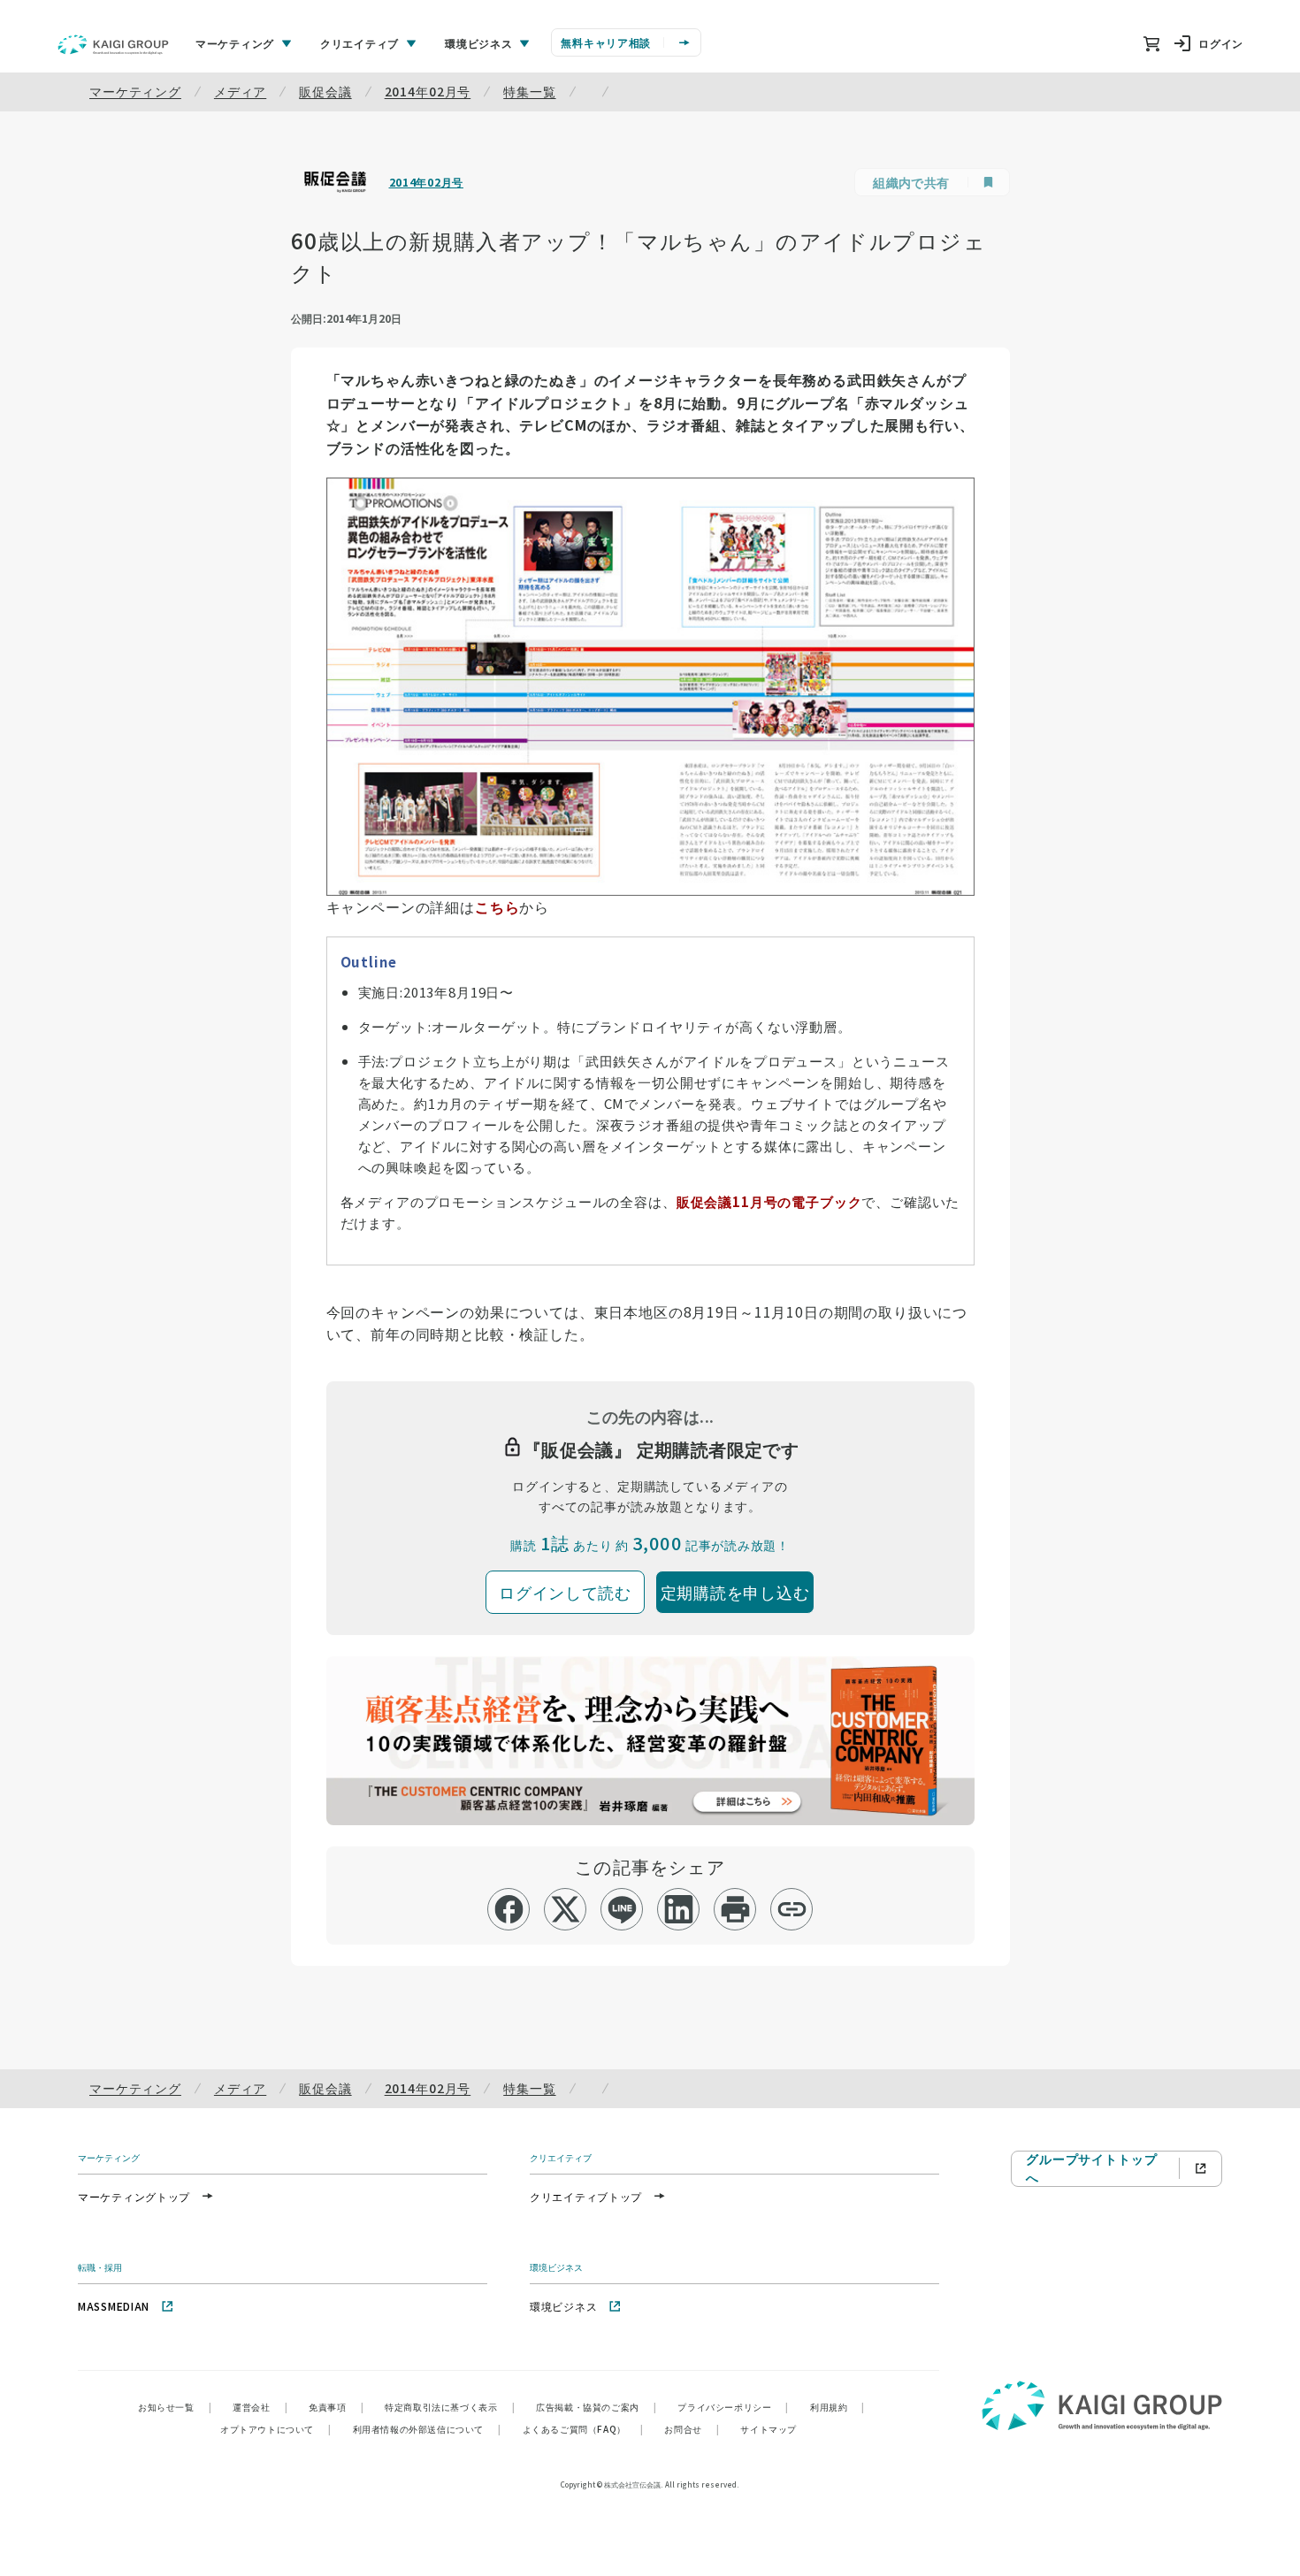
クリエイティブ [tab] (359, 43)
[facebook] (509, 1909)
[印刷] (735, 1909)
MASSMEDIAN (114, 2306)
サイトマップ (769, 2429)
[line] (622, 1909)
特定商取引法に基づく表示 (450, 2407)
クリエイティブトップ (586, 2196)
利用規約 (837, 2407)
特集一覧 (529, 91)
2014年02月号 (428, 91)
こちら (497, 906)
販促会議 (325, 91)
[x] (566, 1909)
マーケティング (135, 91)
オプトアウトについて (276, 2429)
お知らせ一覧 (175, 2407)
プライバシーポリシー (733, 2407)
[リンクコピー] (792, 1909)
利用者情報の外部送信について (427, 2429)
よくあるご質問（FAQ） (583, 2429)
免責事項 (336, 2407)
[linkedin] (679, 1909)
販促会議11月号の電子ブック (769, 1201)
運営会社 (260, 2407)
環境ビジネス (563, 2306)
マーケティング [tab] (235, 43)
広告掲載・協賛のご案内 (596, 2407)
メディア (240, 91)
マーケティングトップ (134, 2196)
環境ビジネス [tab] (478, 43)
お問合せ (692, 2429)
